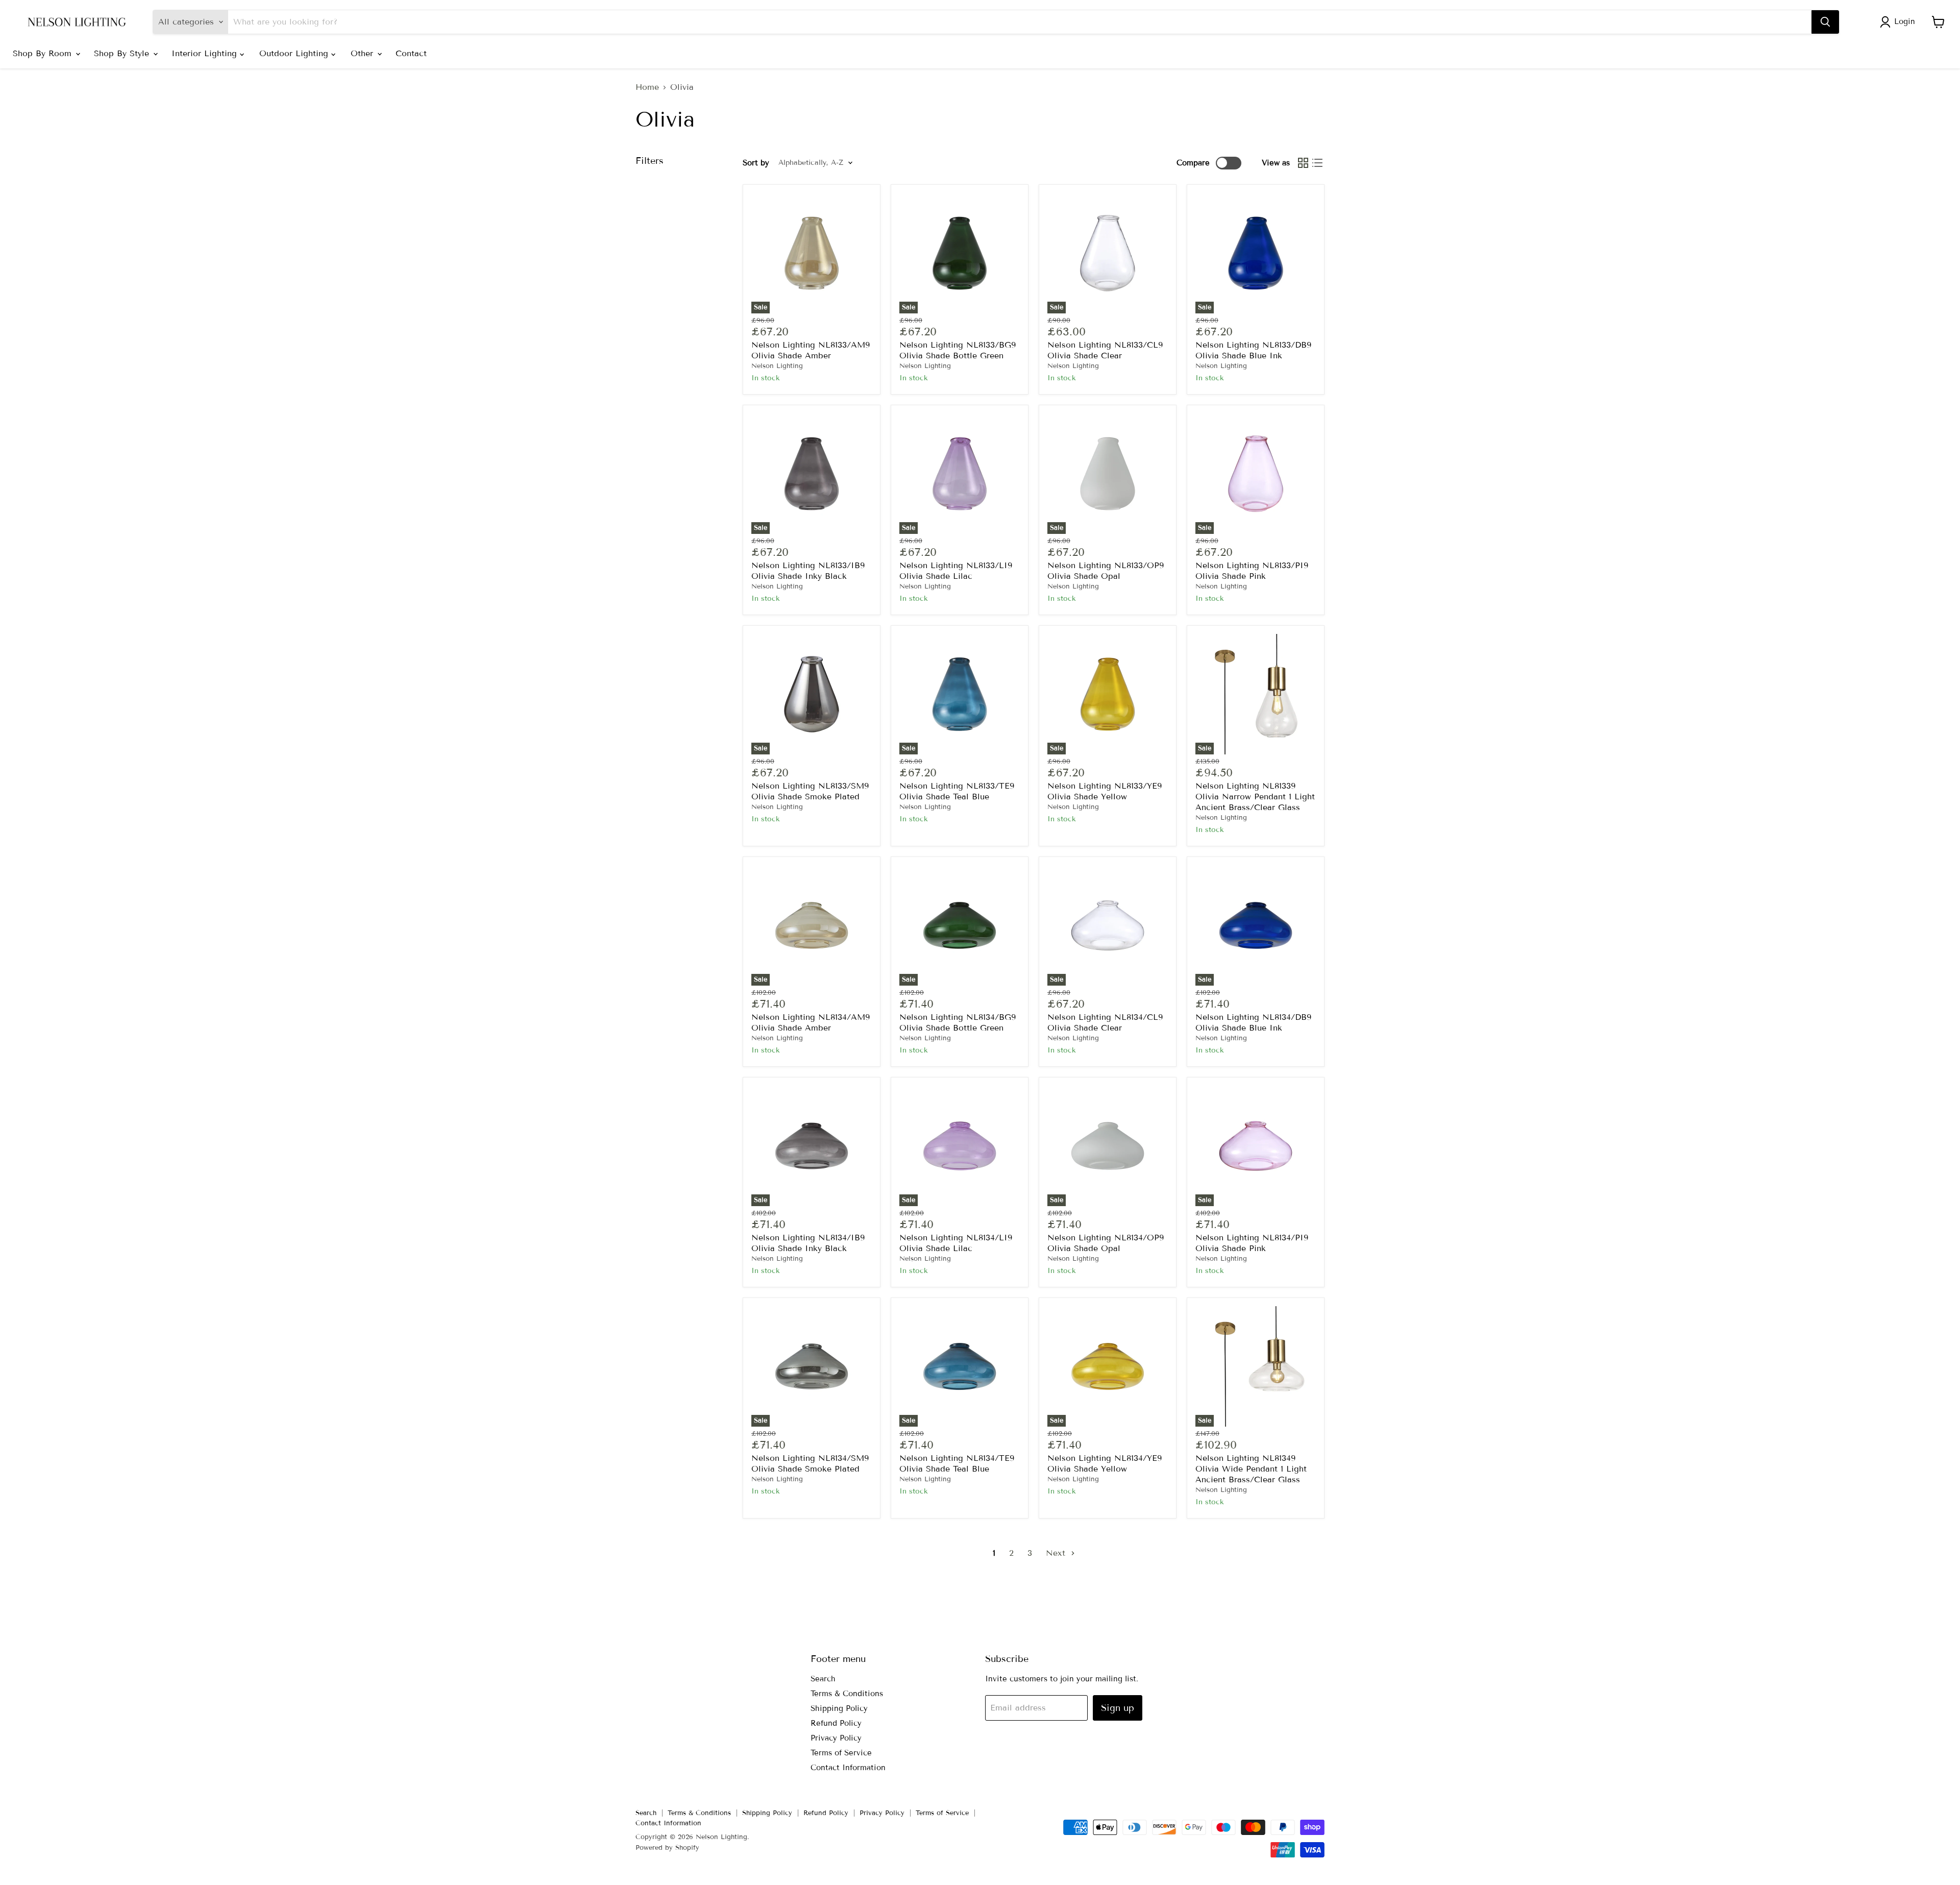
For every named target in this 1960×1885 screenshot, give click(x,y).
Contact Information (848, 1768)
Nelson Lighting (777, 366)
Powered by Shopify (667, 1848)
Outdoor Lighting (295, 53)
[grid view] (1303, 163)
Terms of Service (841, 1753)
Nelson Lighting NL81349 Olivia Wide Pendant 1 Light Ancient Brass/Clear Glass (1251, 1469)
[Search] (1825, 22)
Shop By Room (44, 53)
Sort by (756, 163)
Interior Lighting (206, 53)
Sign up (1118, 1708)
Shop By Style (123, 53)
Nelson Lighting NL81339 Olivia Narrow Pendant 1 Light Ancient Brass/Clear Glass (1255, 797)
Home (647, 87)
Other (363, 53)
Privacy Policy (836, 1738)
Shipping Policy (839, 1708)
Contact (411, 53)
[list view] (1317, 163)
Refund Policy (836, 1723)
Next (1057, 1553)
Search (823, 1679)
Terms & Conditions (847, 1694)
